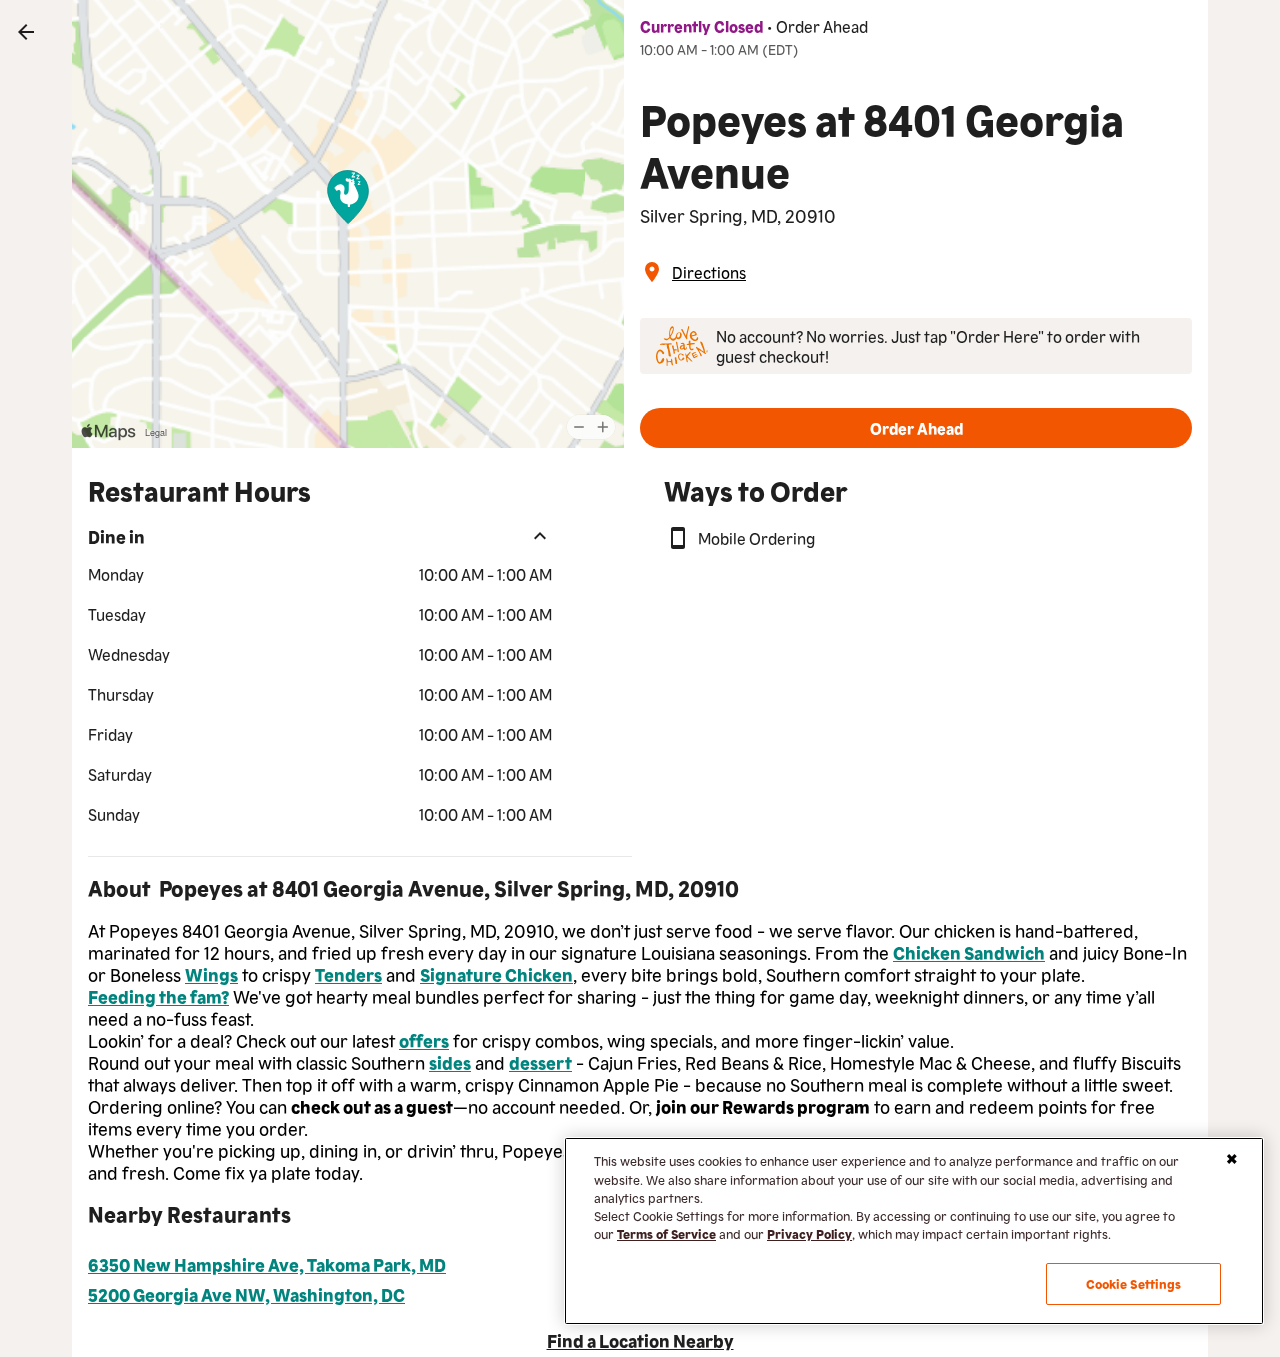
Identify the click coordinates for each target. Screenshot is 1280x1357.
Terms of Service (666, 1233)
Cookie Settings (1134, 1283)
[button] (916, 428)
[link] (26, 32)
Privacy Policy (809, 1233)
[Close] (1232, 1159)
